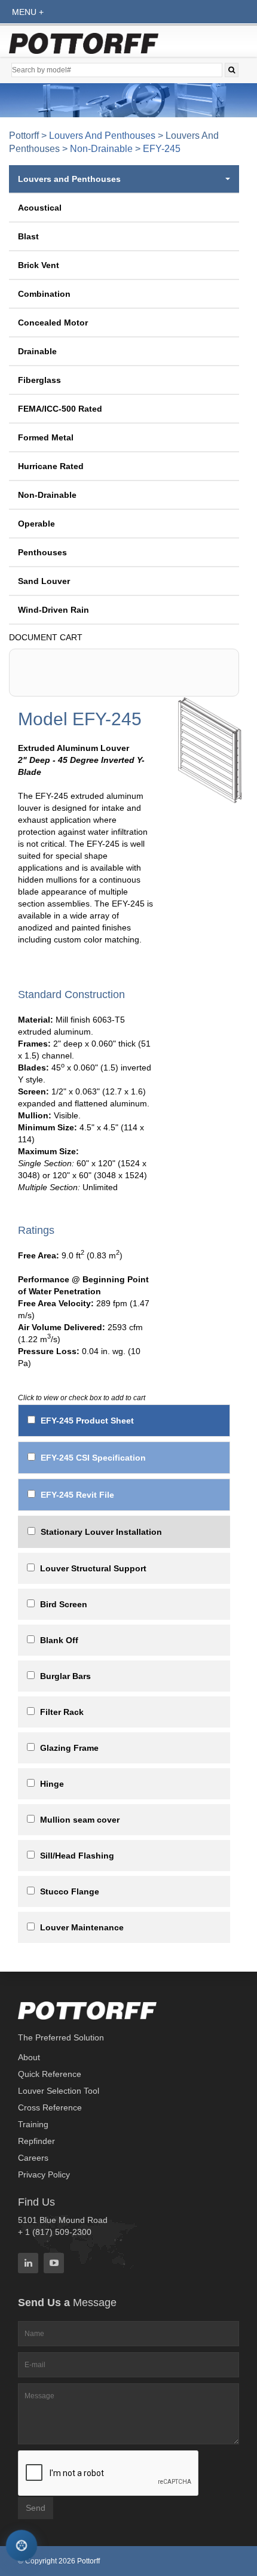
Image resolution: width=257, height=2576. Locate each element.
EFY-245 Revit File (77, 1495)
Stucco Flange (70, 1891)
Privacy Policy (44, 2174)
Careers (33, 2158)
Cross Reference (50, 2107)
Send (36, 2508)
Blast (28, 236)
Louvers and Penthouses (102, 136)
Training (33, 2124)
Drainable (37, 351)
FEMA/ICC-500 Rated (60, 409)
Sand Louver (44, 581)
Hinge (52, 1784)
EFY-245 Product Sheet (87, 1421)
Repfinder (36, 2141)
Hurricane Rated (51, 466)
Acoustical (40, 208)
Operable (36, 524)
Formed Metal (46, 437)
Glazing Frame (69, 1748)
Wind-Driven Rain (53, 610)
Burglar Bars (65, 1676)
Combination (44, 294)
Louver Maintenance (82, 1927)
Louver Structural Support (93, 1568)
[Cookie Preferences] (22, 2546)
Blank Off (59, 1640)
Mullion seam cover (80, 1820)
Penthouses (42, 552)
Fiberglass (39, 380)
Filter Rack (62, 1712)
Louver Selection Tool (59, 2091)
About (29, 2057)
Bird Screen (64, 1604)
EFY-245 (162, 149)
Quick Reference (50, 2074)
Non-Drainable (101, 149)
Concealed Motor (53, 323)
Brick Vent (39, 265)
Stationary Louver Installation (101, 1532)
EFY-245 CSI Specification (93, 1458)
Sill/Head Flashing (77, 1856)
